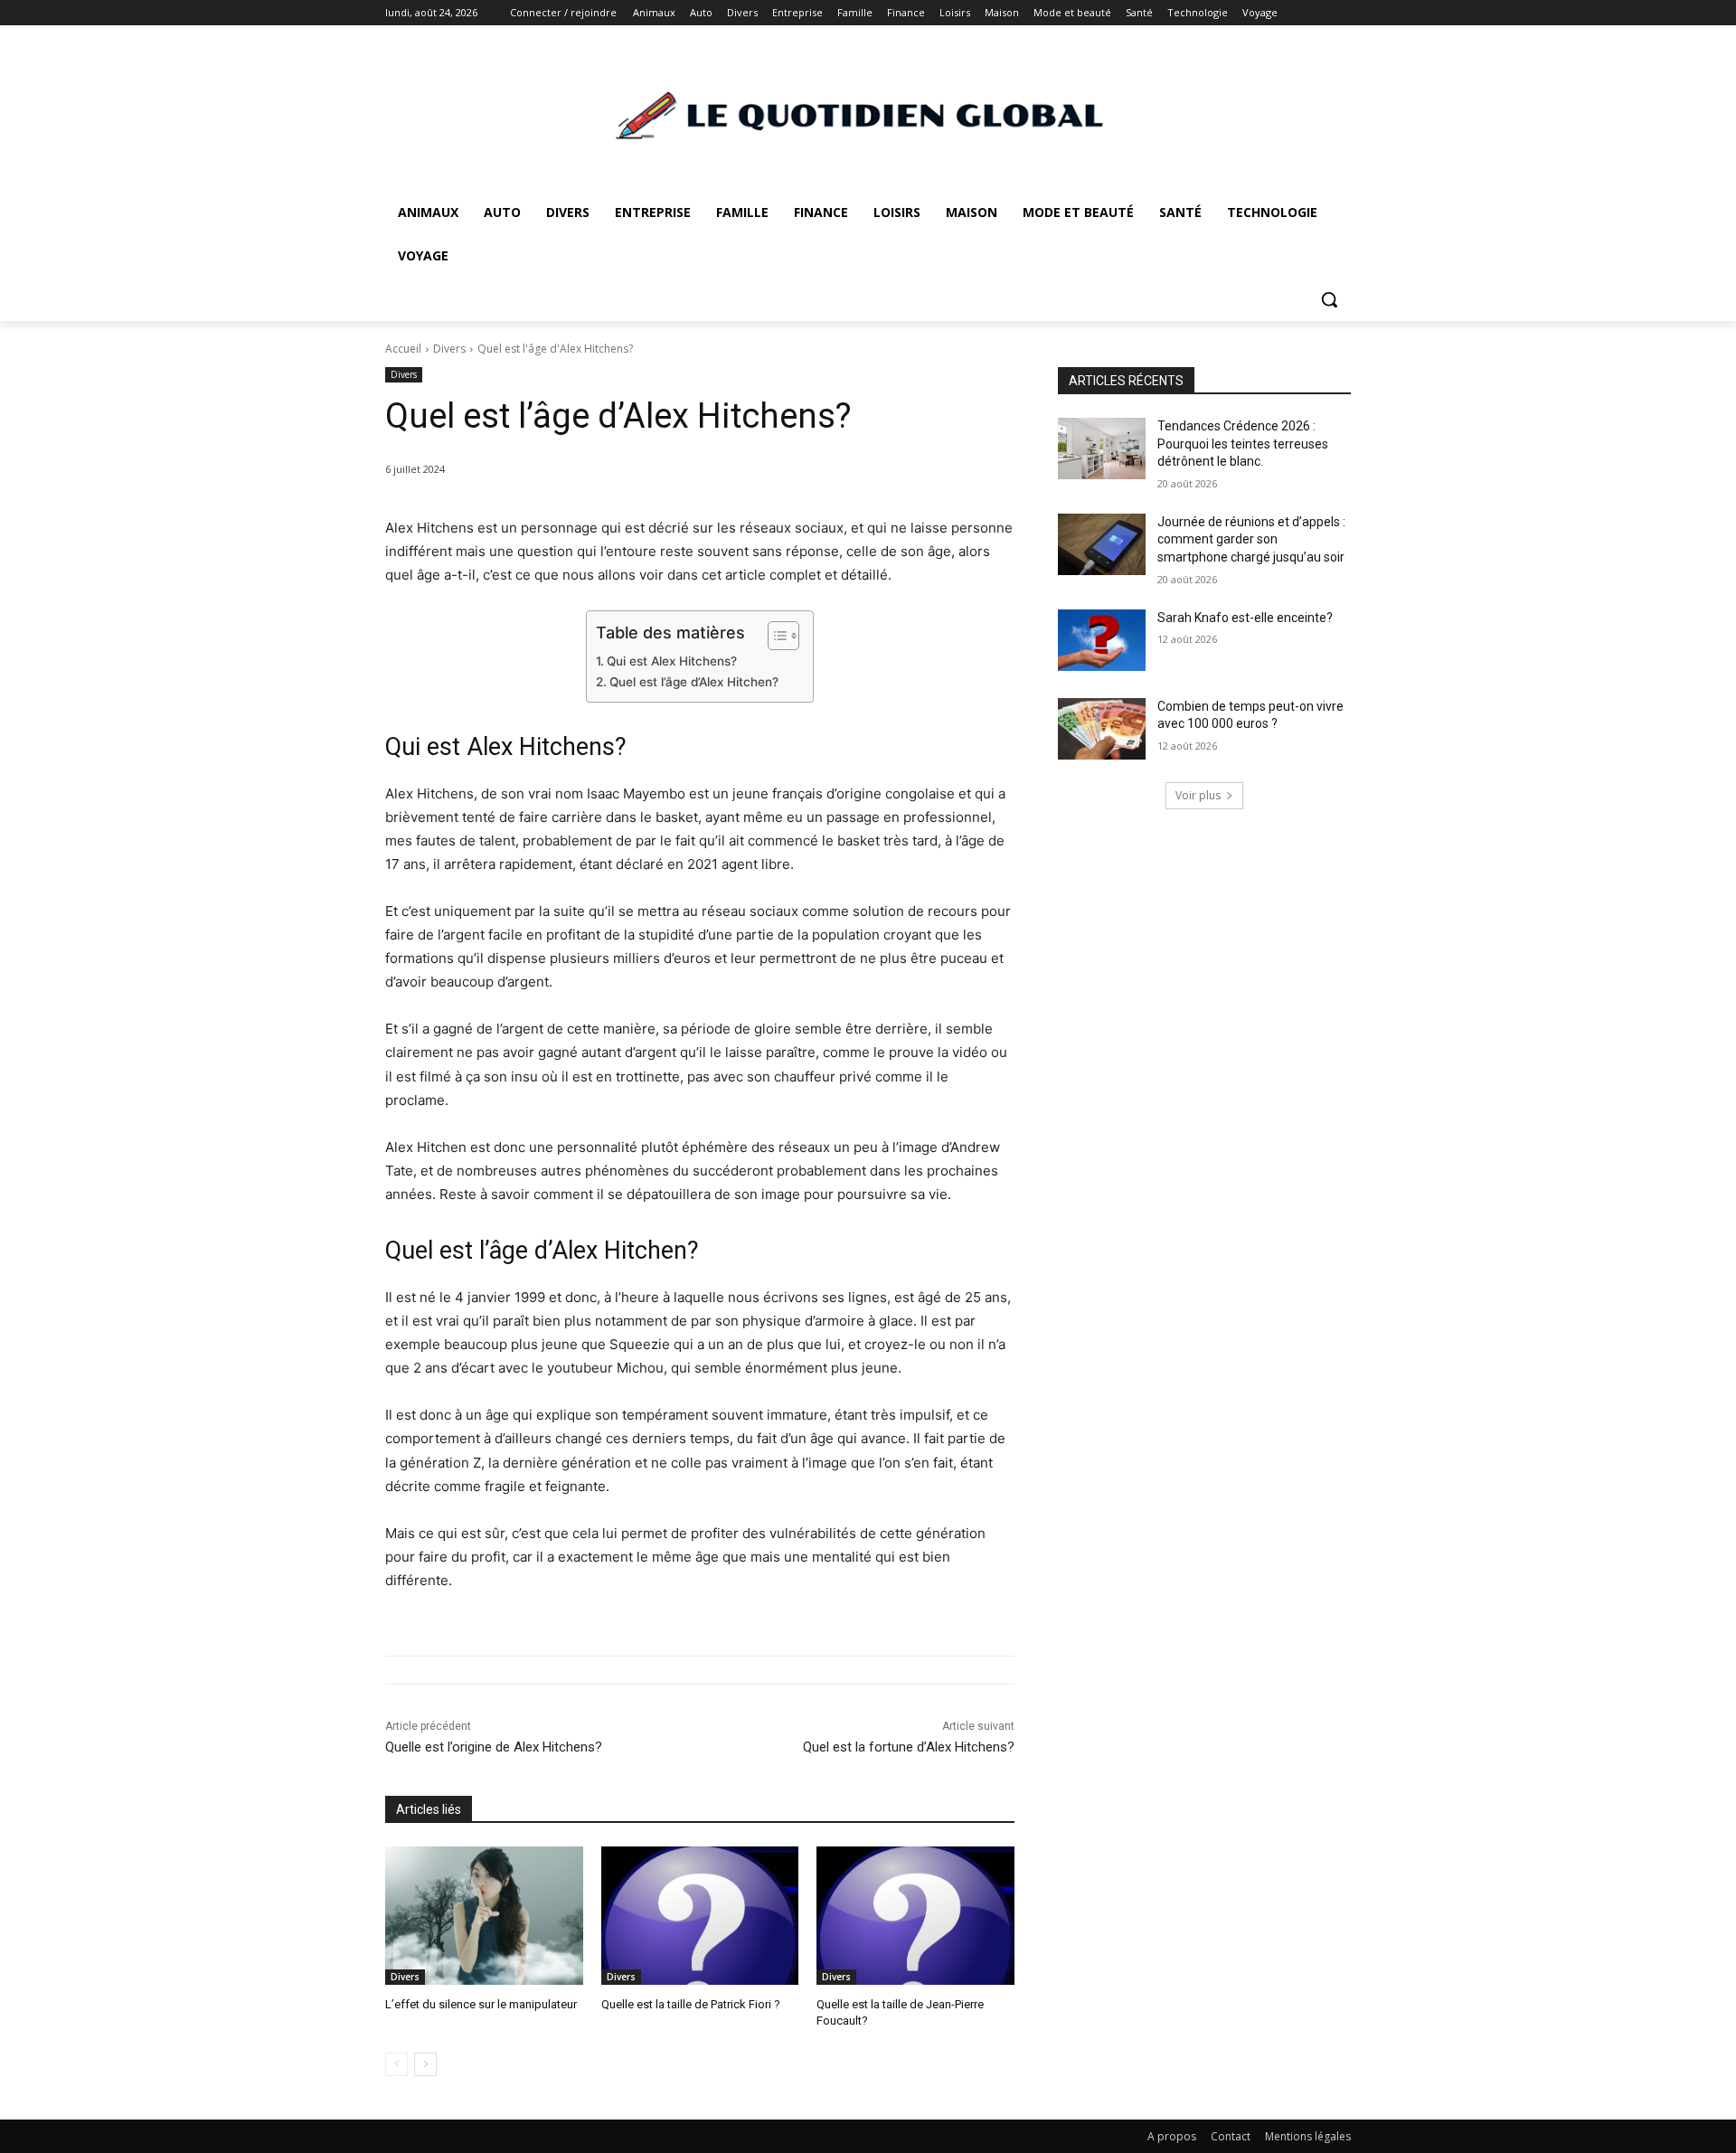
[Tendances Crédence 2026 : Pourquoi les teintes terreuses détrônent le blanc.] (1102, 449)
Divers (449, 349)
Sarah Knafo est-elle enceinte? (1245, 618)
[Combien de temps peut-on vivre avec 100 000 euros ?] (1102, 729)
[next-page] (425, 2064)
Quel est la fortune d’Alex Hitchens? (909, 1747)
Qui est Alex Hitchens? (672, 661)
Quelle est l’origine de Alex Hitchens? (494, 1747)
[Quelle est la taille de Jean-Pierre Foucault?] (915, 1916)
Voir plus (1198, 795)
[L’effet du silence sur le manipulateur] (484, 1916)
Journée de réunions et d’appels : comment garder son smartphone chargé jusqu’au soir (1251, 539)
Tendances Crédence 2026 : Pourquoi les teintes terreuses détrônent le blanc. (1243, 444)
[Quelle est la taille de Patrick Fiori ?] (700, 1916)
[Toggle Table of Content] (774, 636)
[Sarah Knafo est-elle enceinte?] (1102, 640)
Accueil (403, 349)
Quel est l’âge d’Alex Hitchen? (694, 682)
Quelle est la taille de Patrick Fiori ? (691, 2004)
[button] (1329, 299)
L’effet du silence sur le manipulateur (481, 2004)
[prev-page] (396, 2064)
